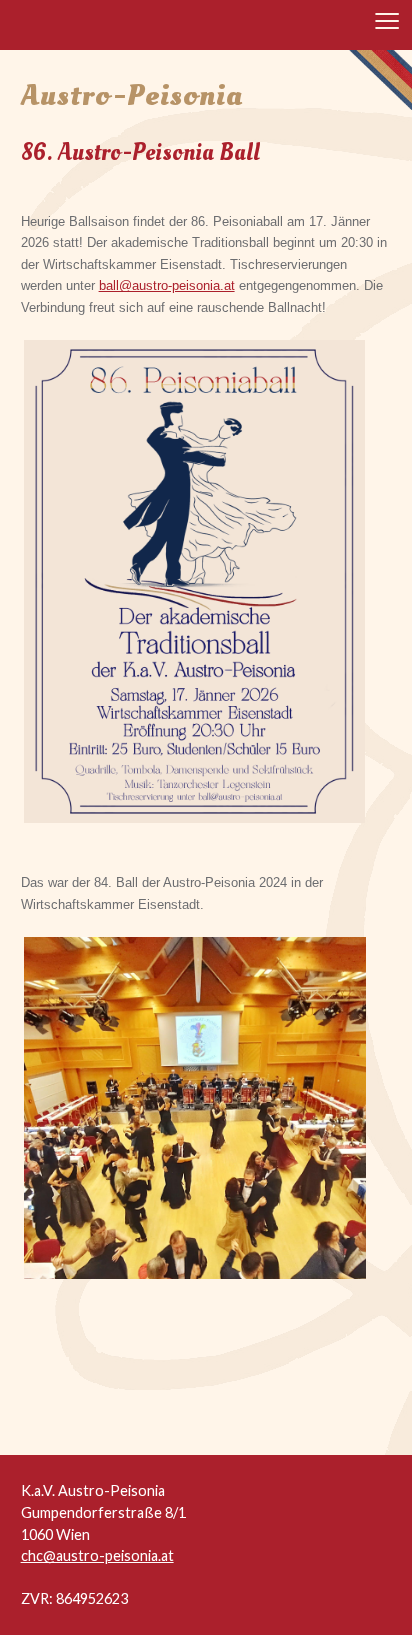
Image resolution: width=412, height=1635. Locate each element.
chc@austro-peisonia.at (97, 1555)
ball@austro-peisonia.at (167, 285)
